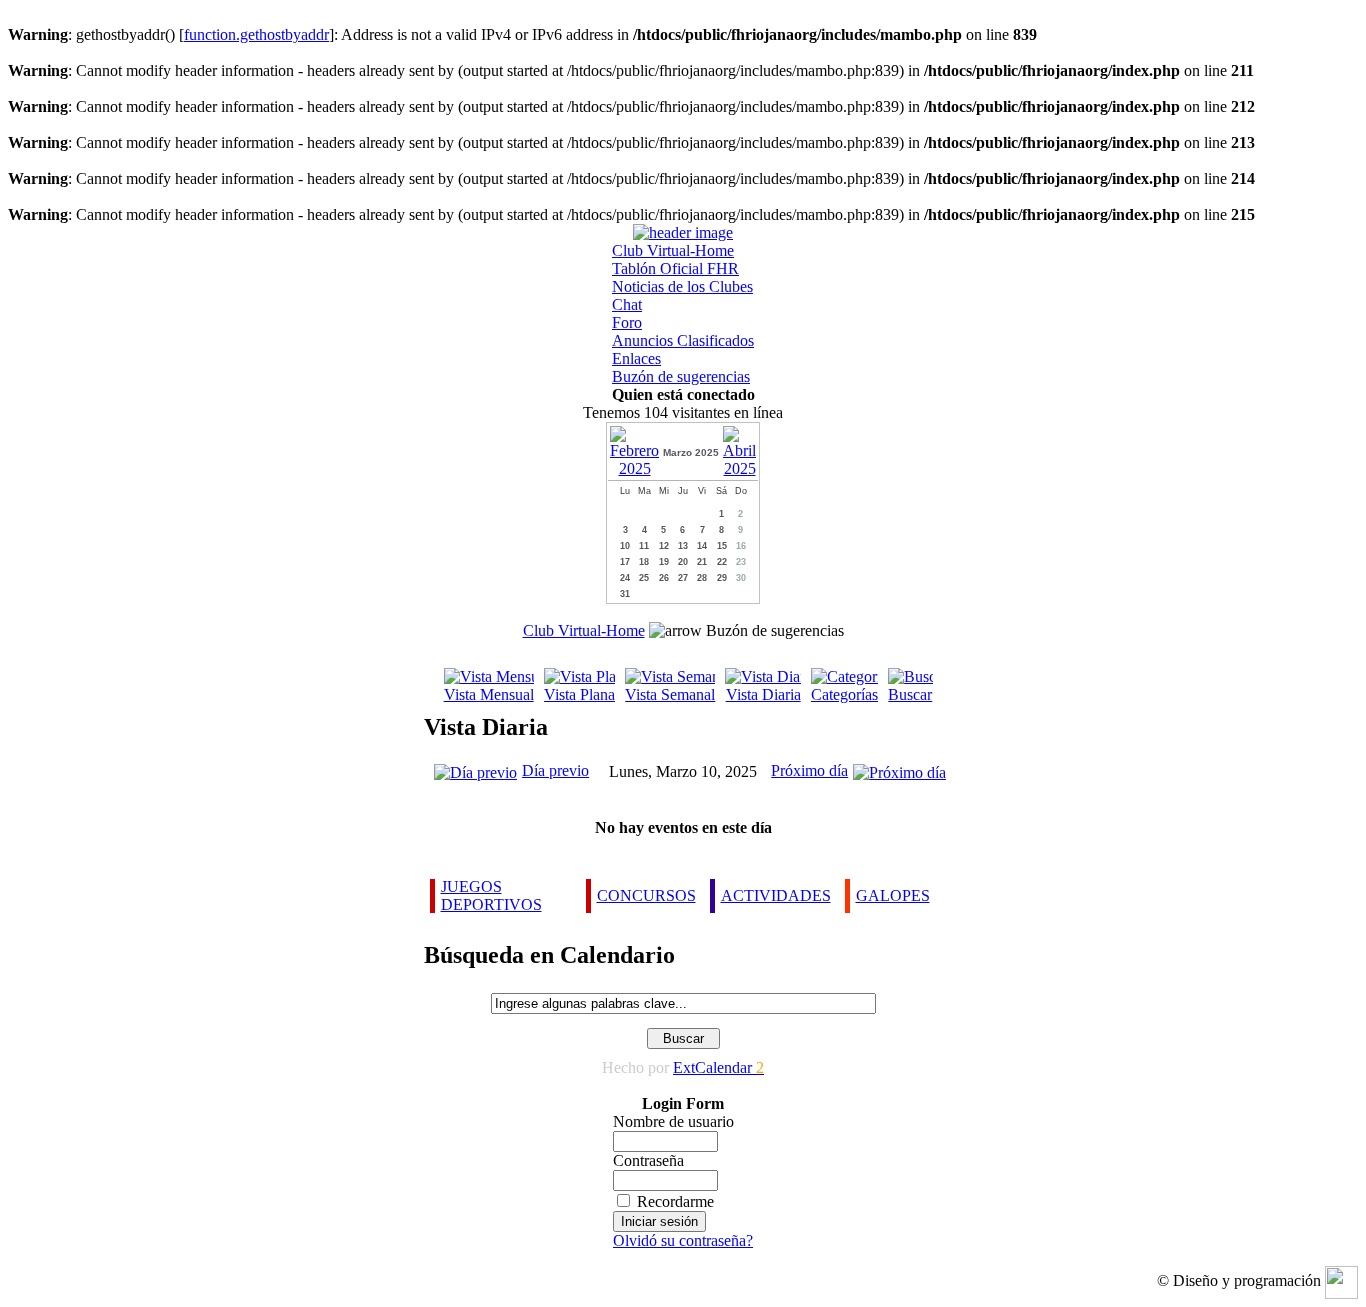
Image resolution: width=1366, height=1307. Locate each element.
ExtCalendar (718, 1067)
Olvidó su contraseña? (683, 1240)
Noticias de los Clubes (682, 286)
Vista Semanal (670, 694)
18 (644, 562)
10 (625, 546)
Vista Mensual (489, 694)
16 (741, 546)
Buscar (910, 694)
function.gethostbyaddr (256, 34)
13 (683, 546)
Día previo (555, 770)
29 (722, 578)
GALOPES (893, 895)
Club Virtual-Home (673, 250)
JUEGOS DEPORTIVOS (491, 895)
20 (683, 562)
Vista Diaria (763, 694)
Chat (627, 304)
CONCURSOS (646, 895)
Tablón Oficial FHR (675, 268)
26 (664, 578)
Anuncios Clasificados (683, 340)
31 (625, 594)
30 (741, 578)
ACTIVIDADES (776, 895)
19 (664, 562)
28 (702, 578)
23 (741, 562)
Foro (627, 322)
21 (702, 562)
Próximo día (809, 770)
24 (625, 578)
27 (683, 578)
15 (722, 546)
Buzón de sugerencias (681, 376)
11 (644, 546)
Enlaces (636, 358)
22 (722, 562)
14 (702, 546)
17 (625, 562)
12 (664, 546)
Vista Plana (579, 694)
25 (644, 578)
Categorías (844, 694)
